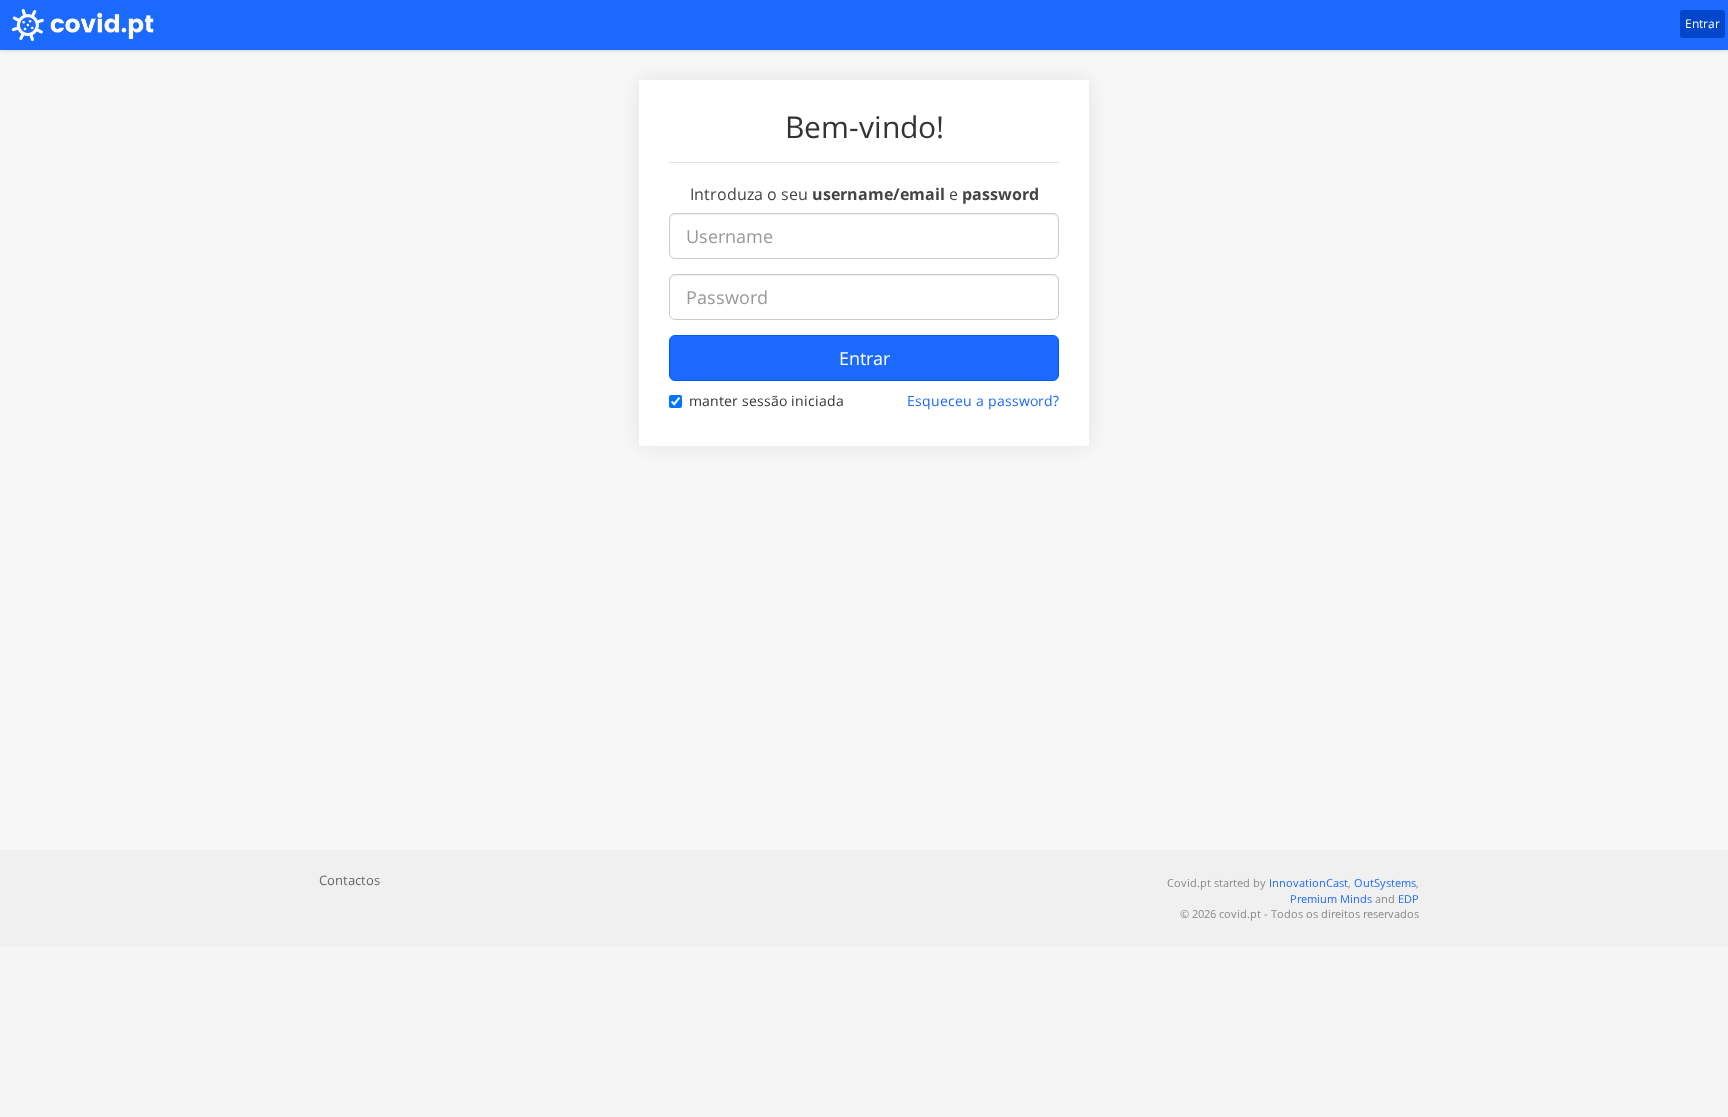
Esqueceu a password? (983, 400)
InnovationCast (1308, 882)
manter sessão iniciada (766, 400)
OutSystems (1385, 882)
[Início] (77, 25)
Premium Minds (1331, 898)
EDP (1408, 898)
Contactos (349, 880)
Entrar (864, 358)
